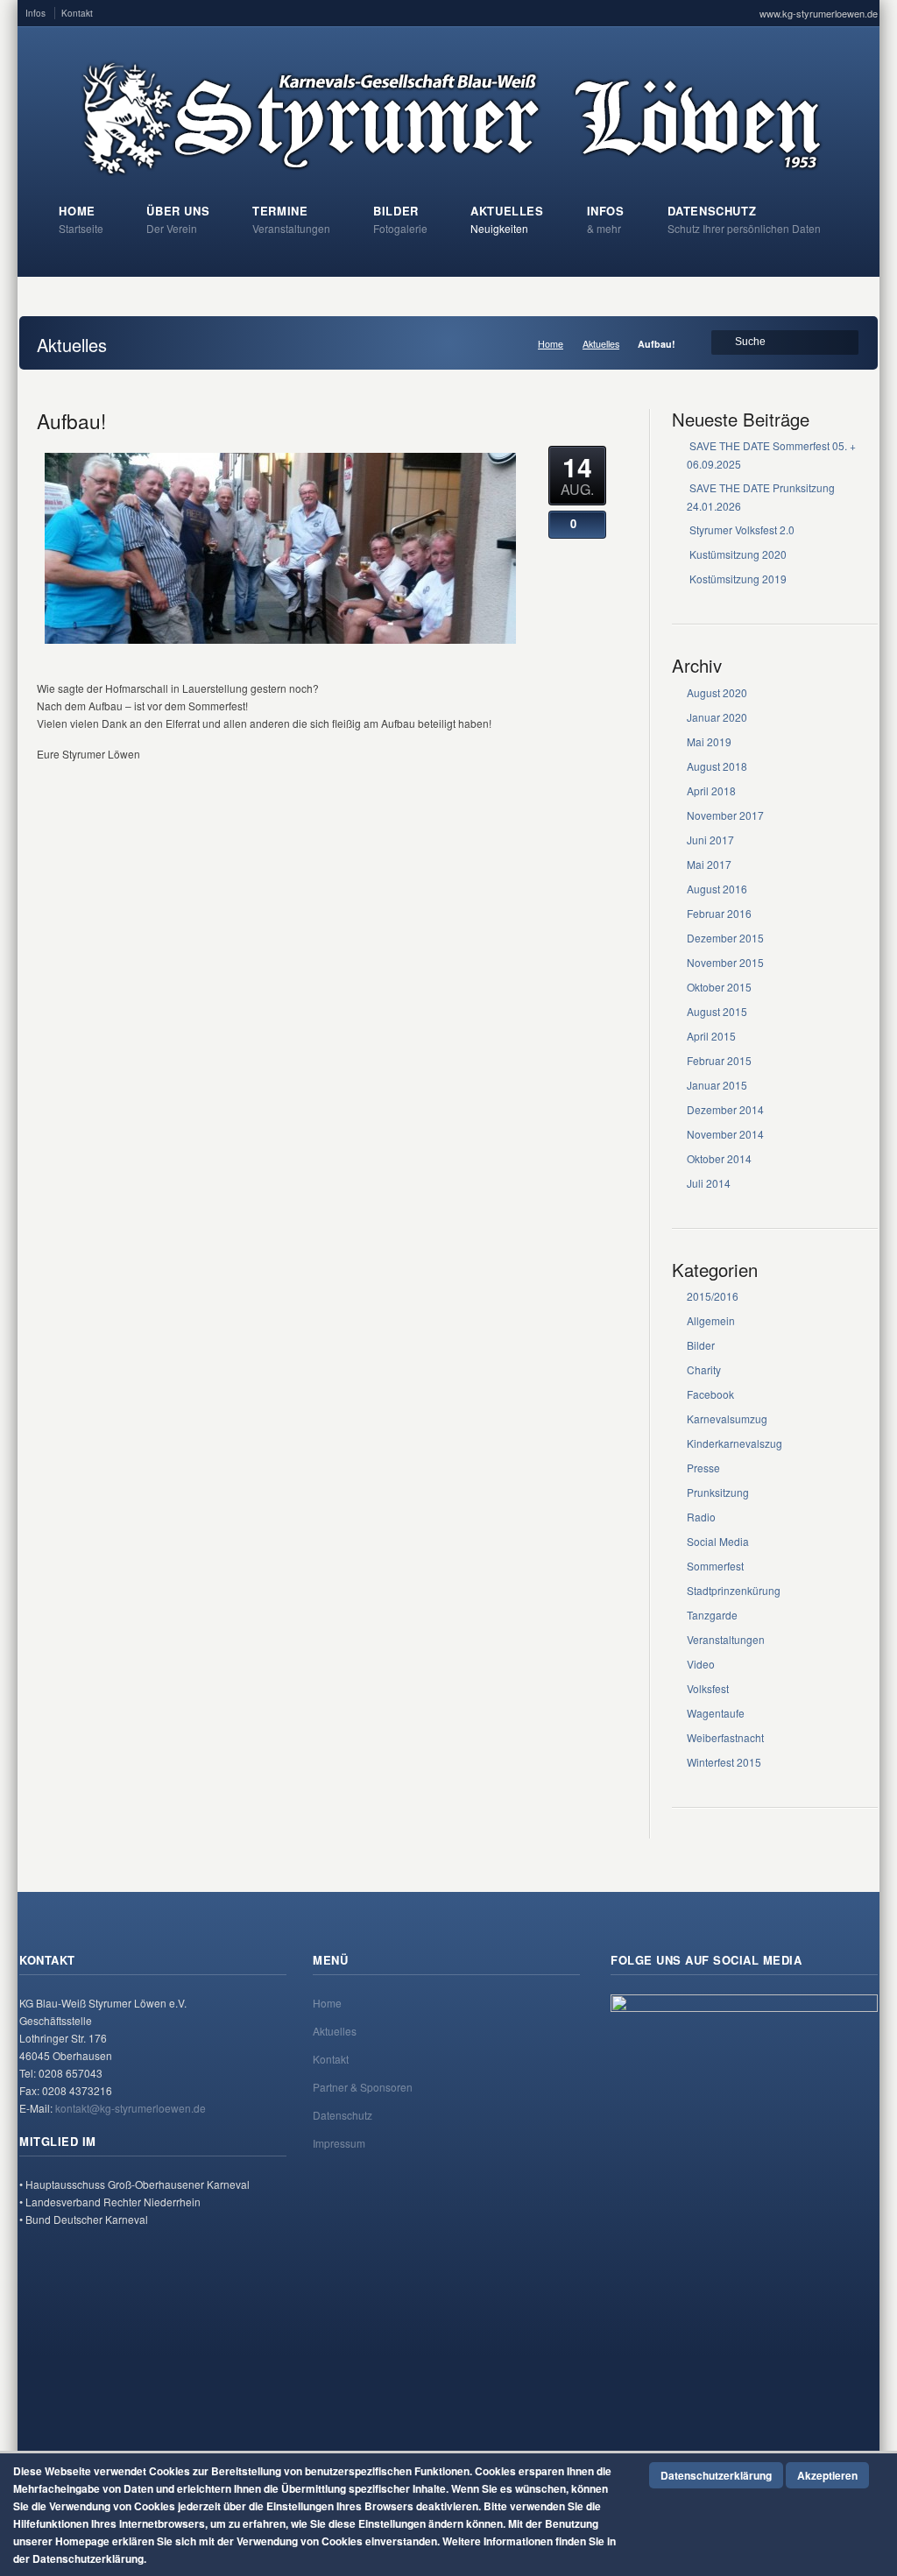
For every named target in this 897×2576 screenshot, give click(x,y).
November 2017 (725, 815)
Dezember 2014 (725, 1109)
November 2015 (725, 962)
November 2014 (725, 1134)
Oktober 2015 (719, 987)
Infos (35, 13)
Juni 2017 (710, 840)
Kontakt (77, 13)
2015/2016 (713, 1296)
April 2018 (711, 790)
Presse (703, 1468)
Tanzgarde (712, 1615)
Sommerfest (715, 1566)
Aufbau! (71, 420)
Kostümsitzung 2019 (738, 579)
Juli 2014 (709, 1183)
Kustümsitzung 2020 (738, 554)
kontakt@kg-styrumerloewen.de (131, 2108)
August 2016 (717, 889)
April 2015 (711, 1036)
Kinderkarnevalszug (735, 1443)
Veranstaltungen (726, 1639)
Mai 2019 (709, 741)
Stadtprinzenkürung (734, 1590)
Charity (704, 1369)
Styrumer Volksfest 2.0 (742, 529)
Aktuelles (601, 344)
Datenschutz (343, 2115)
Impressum (339, 2143)
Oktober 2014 (719, 1158)
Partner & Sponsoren (363, 2087)
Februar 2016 (719, 913)
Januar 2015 (717, 1085)
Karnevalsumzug (727, 1419)
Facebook (710, 1394)
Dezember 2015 (725, 938)
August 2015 (717, 1011)
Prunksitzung (718, 1492)
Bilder (701, 1345)
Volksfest (708, 1688)
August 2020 (717, 692)
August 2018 (717, 766)
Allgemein (711, 1320)
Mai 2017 (709, 864)
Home (551, 344)
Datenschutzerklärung (716, 2475)
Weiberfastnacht (725, 1737)
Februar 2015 (719, 1060)
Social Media (718, 1541)
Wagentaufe (716, 1713)
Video (701, 1664)
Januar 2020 (717, 717)
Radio (701, 1517)
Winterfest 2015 (724, 1762)
